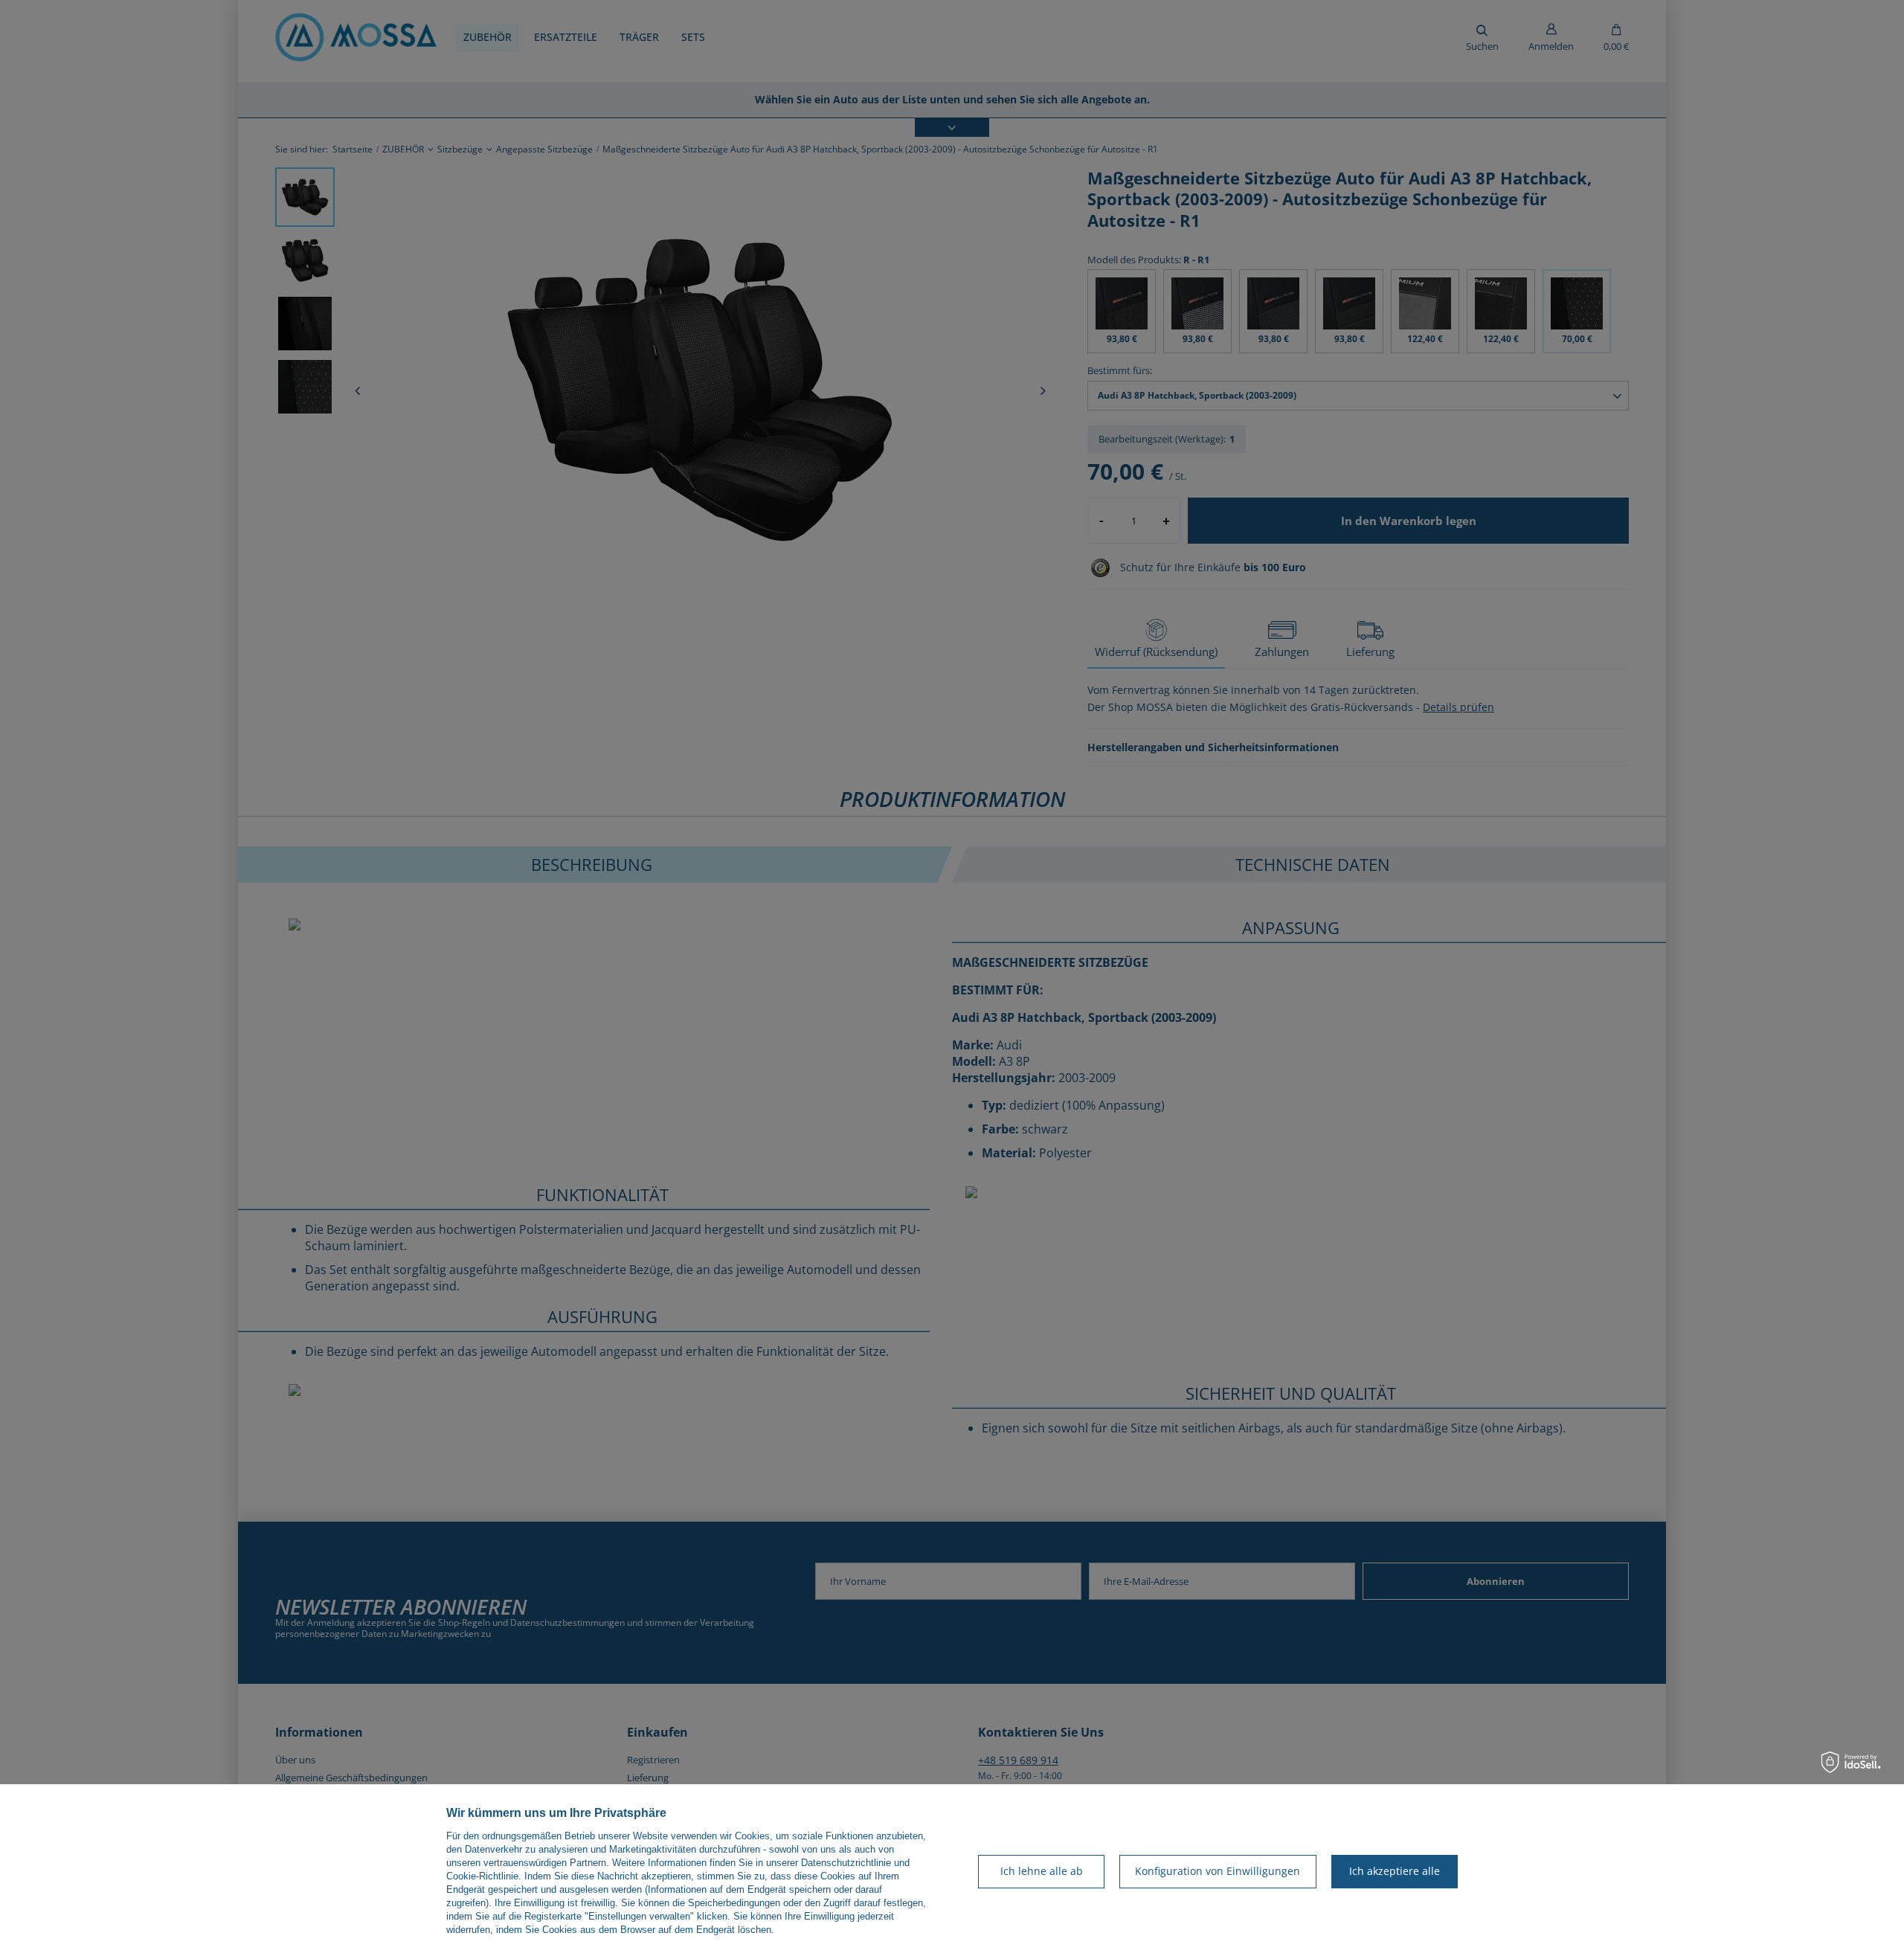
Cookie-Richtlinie (482, 1876)
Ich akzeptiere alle (1395, 1871)
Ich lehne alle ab (1042, 1871)
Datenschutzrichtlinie (846, 1863)
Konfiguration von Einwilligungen (1218, 1871)
